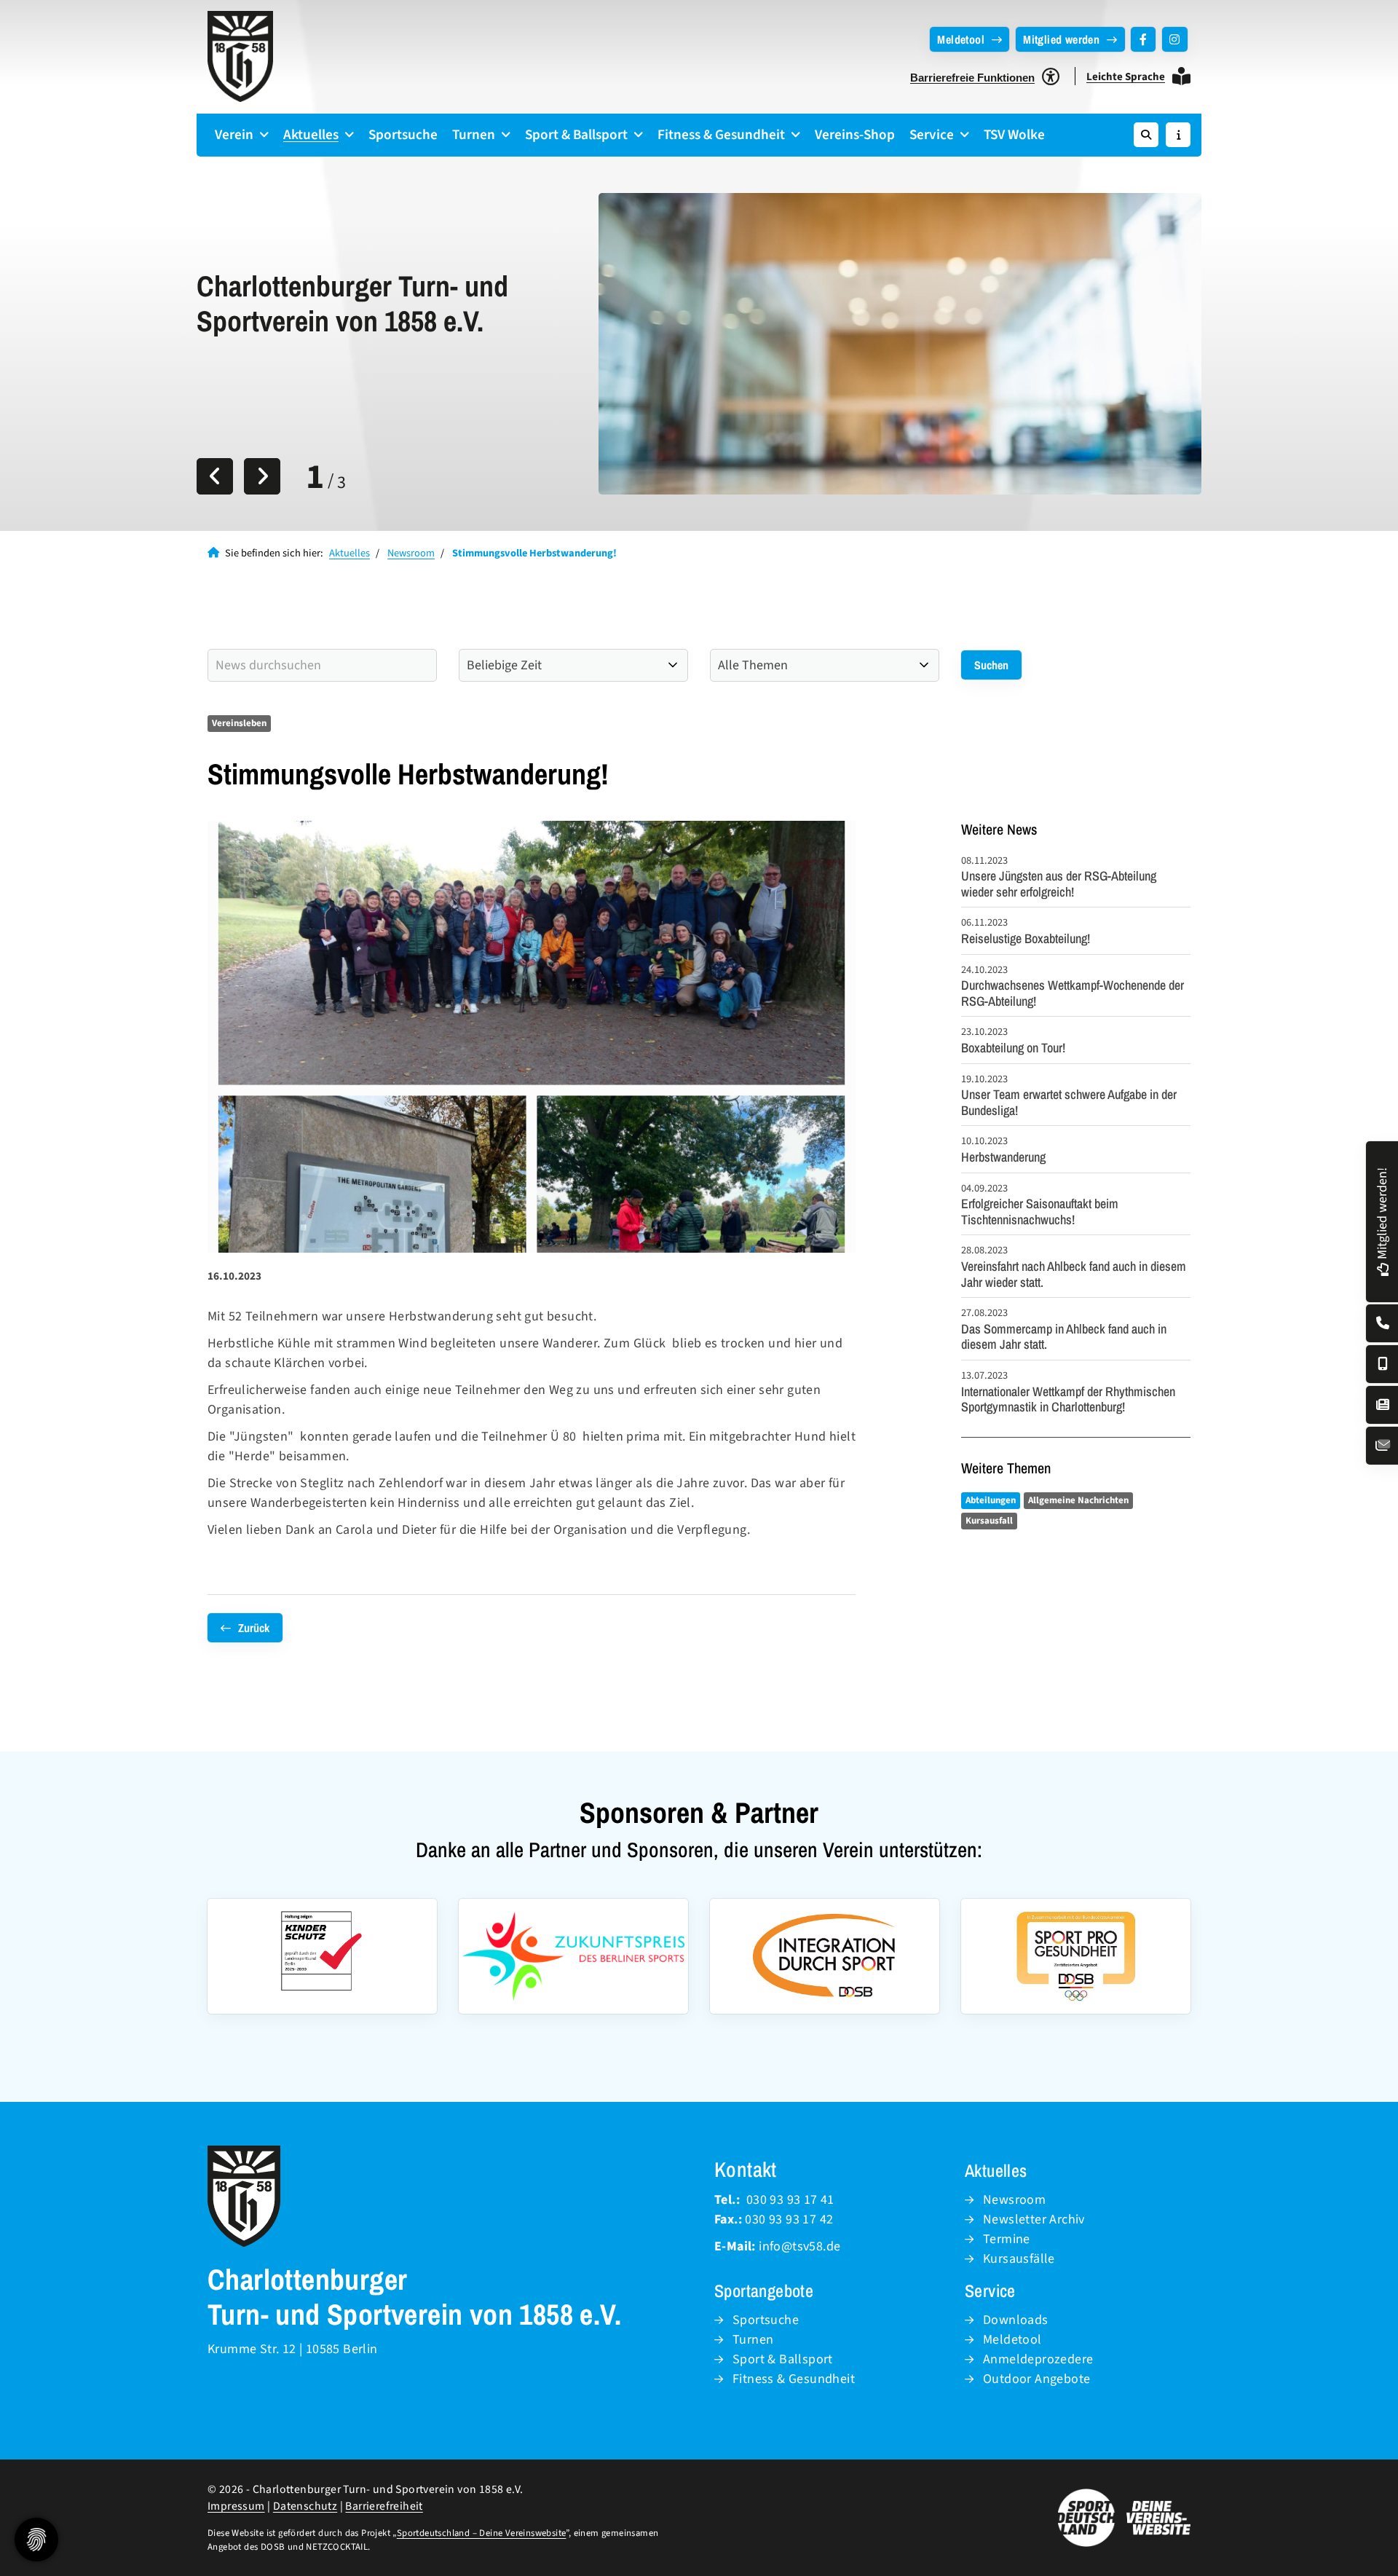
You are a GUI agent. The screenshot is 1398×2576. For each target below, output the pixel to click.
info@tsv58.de (799, 2246)
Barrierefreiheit (384, 2506)
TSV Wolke (1014, 135)
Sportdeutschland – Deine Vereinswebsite (482, 2533)
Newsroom (411, 553)
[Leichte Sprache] (1181, 76)
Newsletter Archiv (1034, 2219)
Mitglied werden (1061, 39)
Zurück (254, 1628)
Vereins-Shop (855, 135)
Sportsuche (403, 135)
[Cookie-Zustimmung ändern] (36, 2540)
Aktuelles (311, 135)
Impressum (236, 2506)
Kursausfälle (1019, 2259)
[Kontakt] (1383, 1324)
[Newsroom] (1383, 1405)
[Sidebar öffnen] (1178, 135)
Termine (1007, 2239)
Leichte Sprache (1126, 77)
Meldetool (961, 39)
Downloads (1016, 2320)
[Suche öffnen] (1146, 135)
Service (932, 135)
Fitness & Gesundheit (721, 135)
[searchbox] (322, 665)
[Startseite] (240, 56)
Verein (234, 135)
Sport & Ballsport (576, 135)
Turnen (474, 135)
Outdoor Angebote (1036, 2379)
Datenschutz (305, 2506)
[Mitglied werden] (1382, 1267)
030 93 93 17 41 (790, 2200)
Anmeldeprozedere (1038, 2359)
